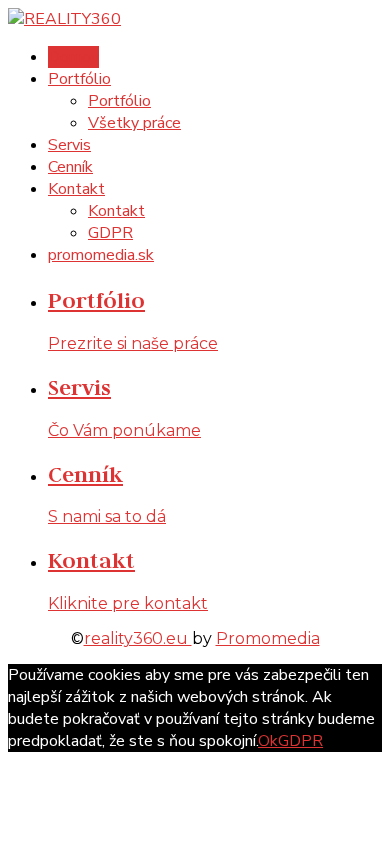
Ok (268, 741)
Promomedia (268, 638)
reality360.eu (138, 638)
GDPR (300, 741)
